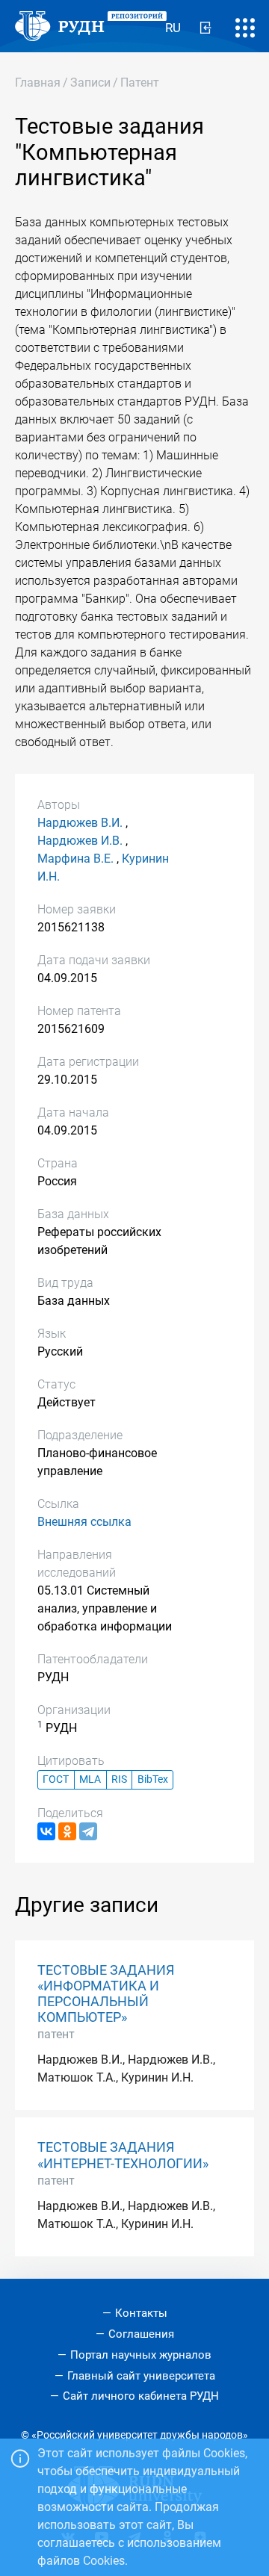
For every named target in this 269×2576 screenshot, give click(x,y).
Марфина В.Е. (75, 859)
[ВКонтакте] (46, 1831)
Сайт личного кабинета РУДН (141, 2396)
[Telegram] (88, 1831)
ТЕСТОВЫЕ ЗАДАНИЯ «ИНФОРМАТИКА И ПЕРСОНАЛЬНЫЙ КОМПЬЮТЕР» (106, 1994)
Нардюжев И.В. (80, 841)
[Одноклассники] (67, 1831)
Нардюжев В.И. (80, 823)
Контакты (141, 2313)
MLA (90, 1779)
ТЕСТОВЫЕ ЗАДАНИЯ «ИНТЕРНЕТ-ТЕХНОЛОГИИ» (123, 2155)
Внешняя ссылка (84, 1522)
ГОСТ (56, 1779)
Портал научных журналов (141, 2355)
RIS (119, 1779)
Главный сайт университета (141, 2376)
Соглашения (141, 2334)
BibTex (153, 1779)
